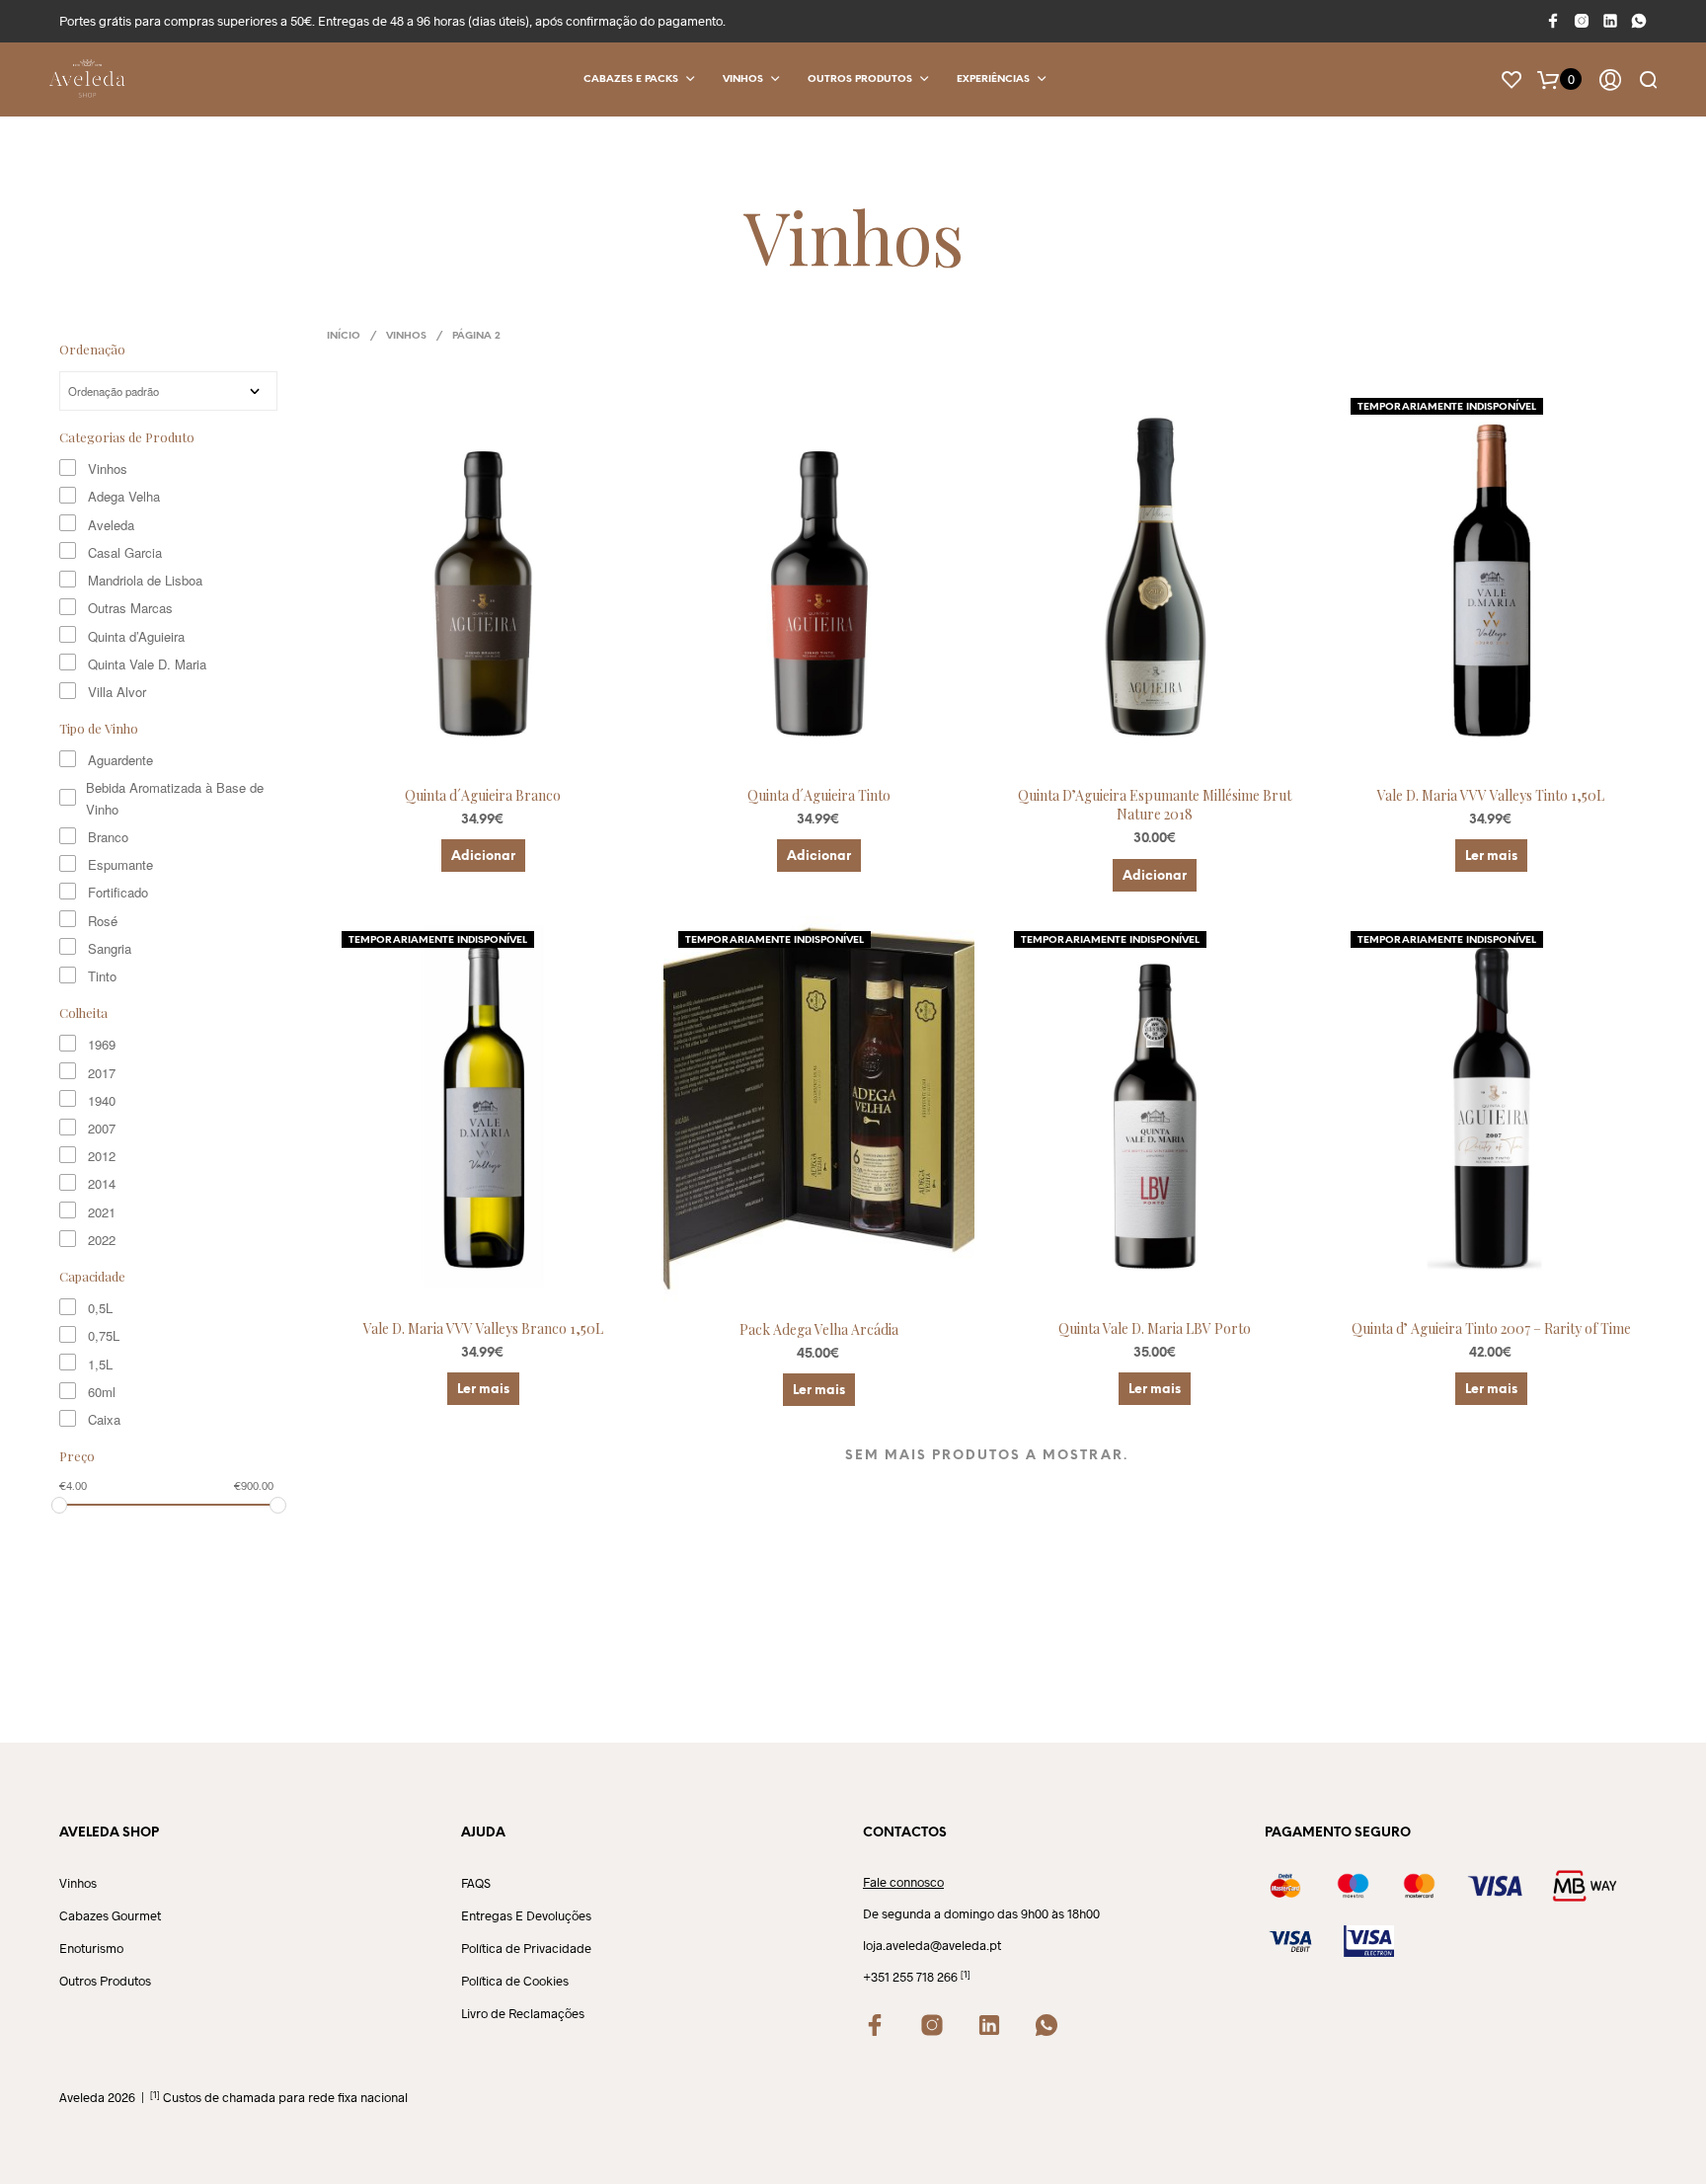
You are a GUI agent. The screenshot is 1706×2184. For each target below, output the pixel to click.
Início (344, 336)
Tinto (102, 976)
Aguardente (120, 760)
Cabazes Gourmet (110, 1915)
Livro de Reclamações (523, 2013)
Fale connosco (903, 1882)
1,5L (100, 1364)
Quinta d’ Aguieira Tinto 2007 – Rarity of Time (1491, 1328)
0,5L (100, 1308)
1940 (102, 1100)
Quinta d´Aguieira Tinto (819, 795)
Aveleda (111, 525)
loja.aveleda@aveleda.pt (932, 1945)
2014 (102, 1183)
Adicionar (483, 857)
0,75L (104, 1335)
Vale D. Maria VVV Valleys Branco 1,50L (483, 1328)
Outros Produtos (860, 79)
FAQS (476, 1883)
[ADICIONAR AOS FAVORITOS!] (502, 742)
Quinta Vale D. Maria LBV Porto (1155, 1328)
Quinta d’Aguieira (136, 636)
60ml (102, 1392)
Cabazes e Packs (631, 79)
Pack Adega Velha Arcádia (819, 1329)
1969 (102, 1044)
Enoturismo (91, 1948)
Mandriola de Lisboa (145, 580)
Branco (108, 837)
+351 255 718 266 (910, 1977)
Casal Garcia (125, 552)
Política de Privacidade (526, 1948)
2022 (102, 1240)
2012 (102, 1156)
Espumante (120, 864)
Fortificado (118, 892)
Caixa (104, 1419)
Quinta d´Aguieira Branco (483, 795)
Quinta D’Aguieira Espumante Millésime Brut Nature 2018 (1155, 805)
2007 (102, 1128)
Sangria (110, 948)
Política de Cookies (515, 1981)
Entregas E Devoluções (526, 1915)
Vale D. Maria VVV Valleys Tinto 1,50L (1491, 795)
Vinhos (743, 79)
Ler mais (1491, 857)
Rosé (103, 921)
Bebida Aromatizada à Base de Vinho (175, 798)
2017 (102, 1073)
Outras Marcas (130, 608)
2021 (102, 1212)
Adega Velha (124, 496)
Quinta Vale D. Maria (147, 664)
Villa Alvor (117, 692)
